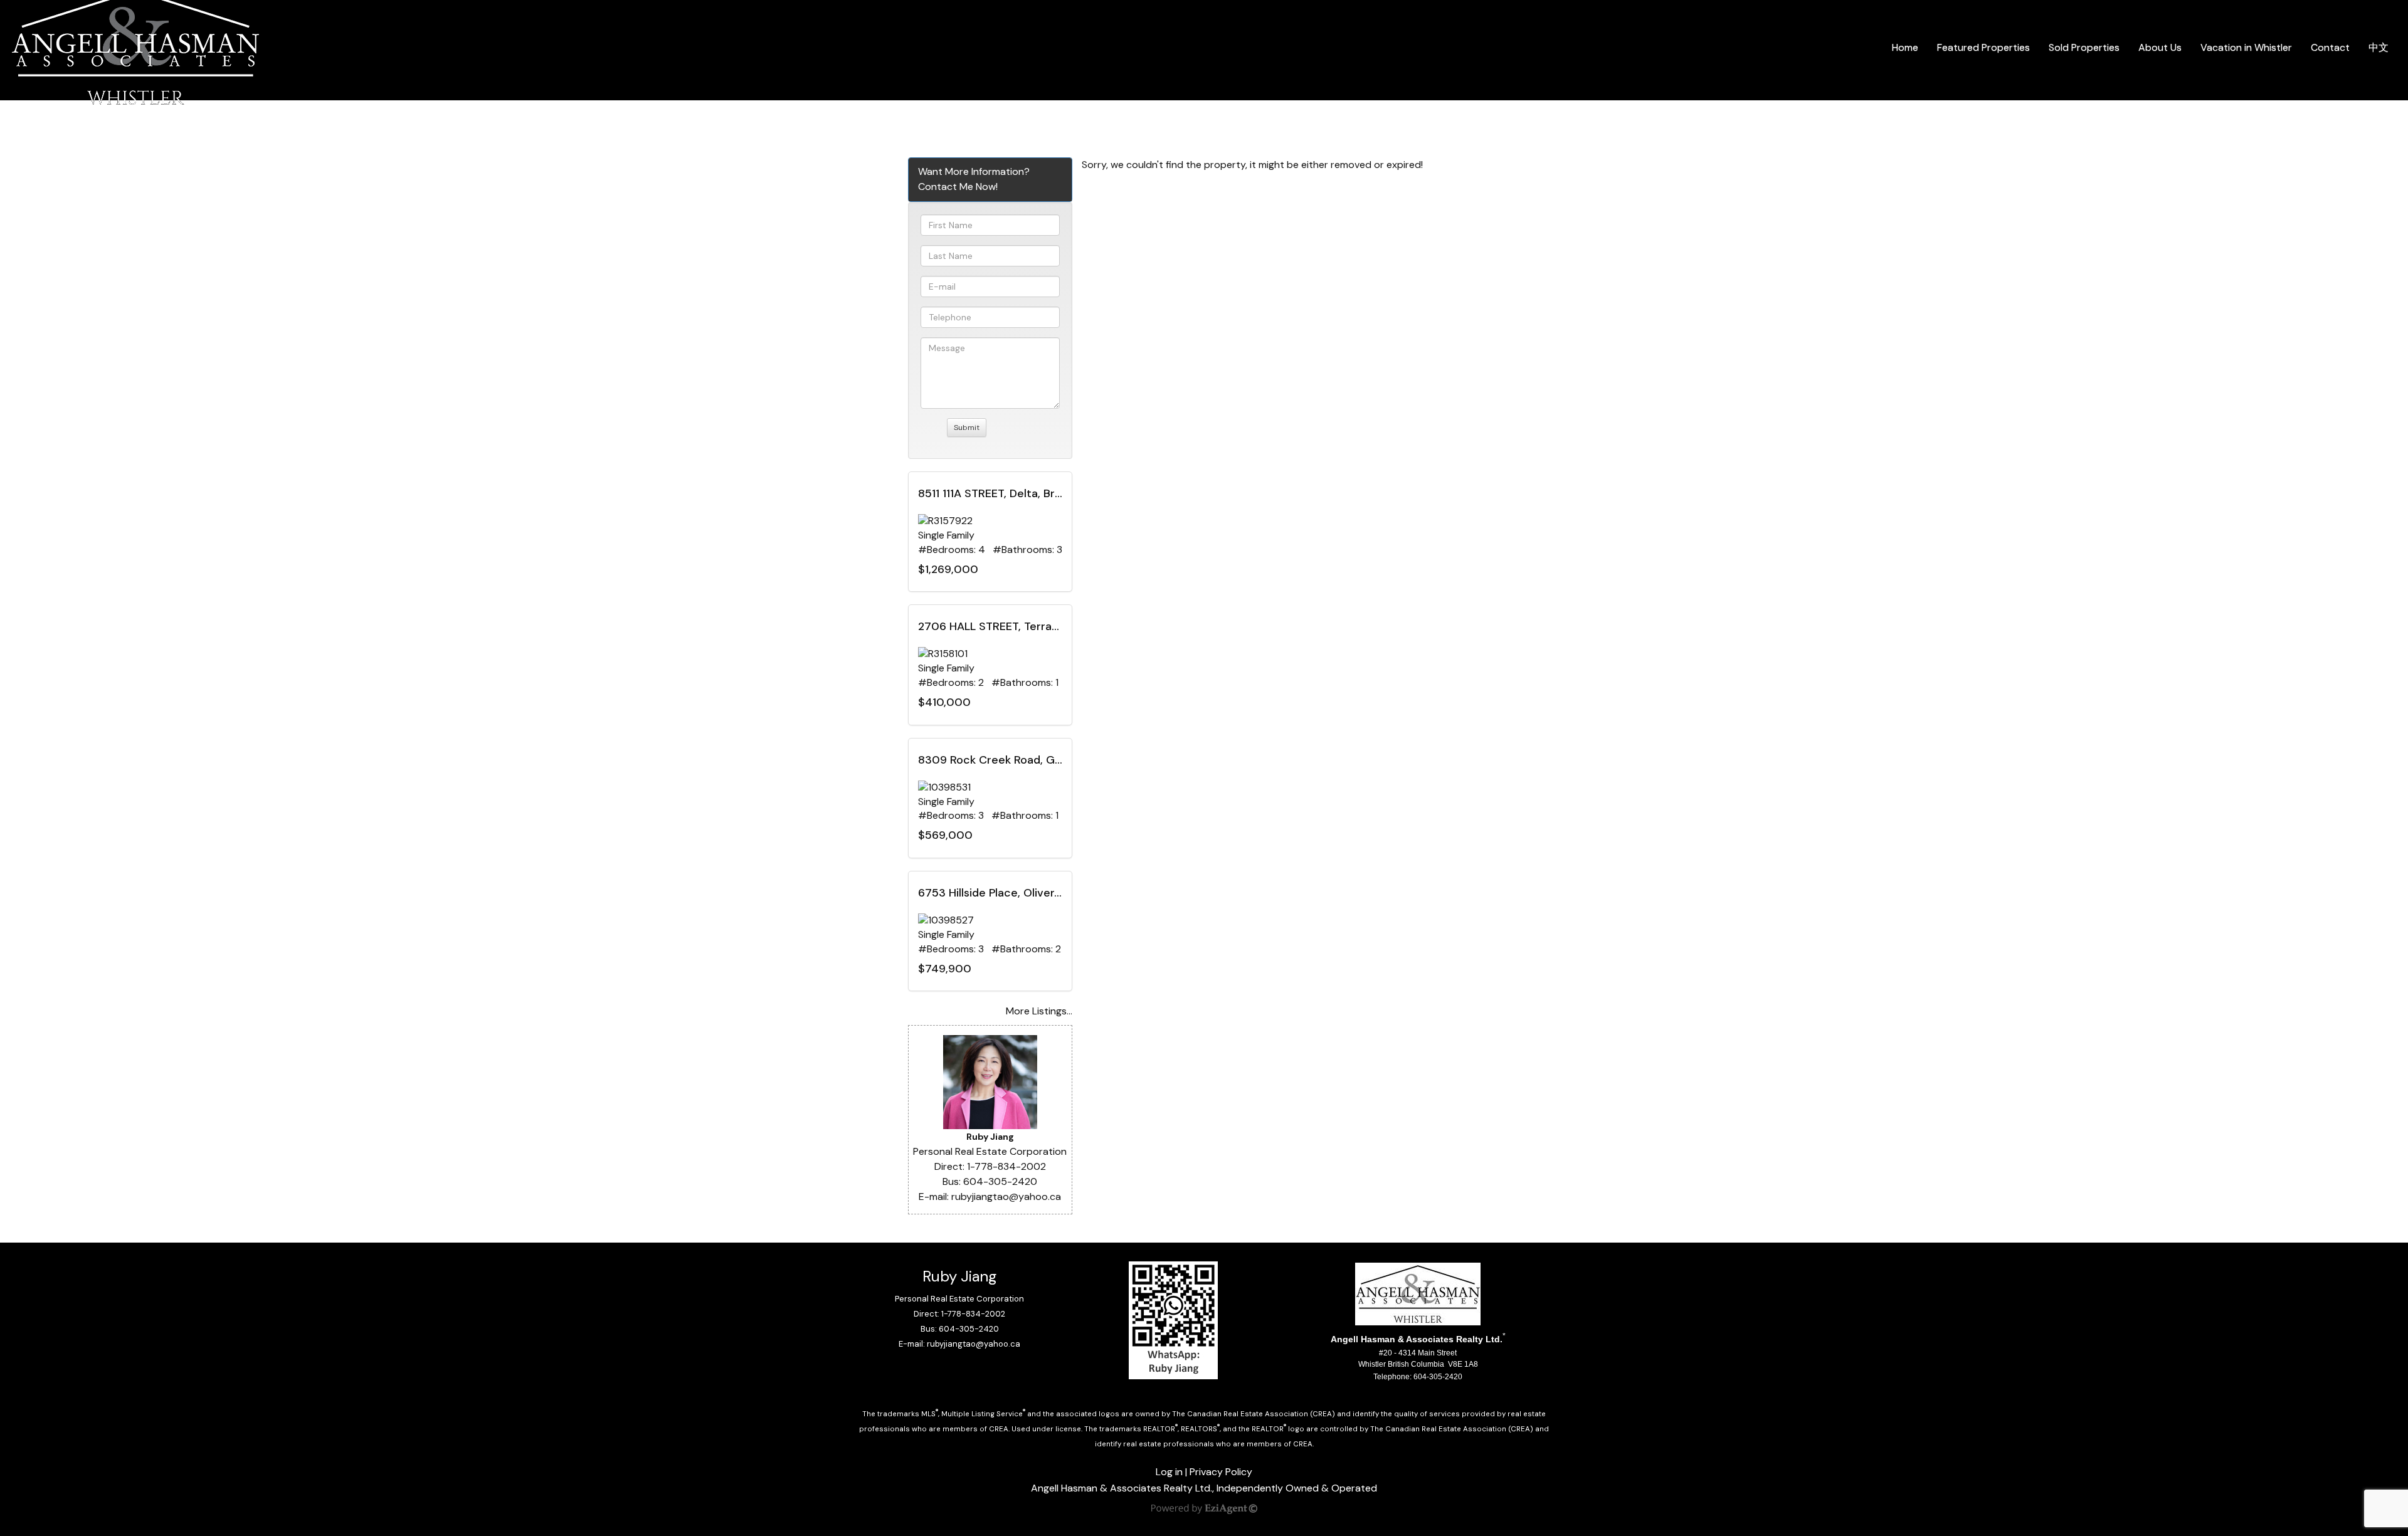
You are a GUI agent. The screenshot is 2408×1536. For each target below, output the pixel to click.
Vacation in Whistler (2246, 47)
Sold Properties (2084, 47)
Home (1905, 47)
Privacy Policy (1221, 1472)
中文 (2379, 47)
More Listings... (1039, 1011)
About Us (2160, 47)
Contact (2330, 47)
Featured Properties (1983, 47)
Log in (1169, 1472)
